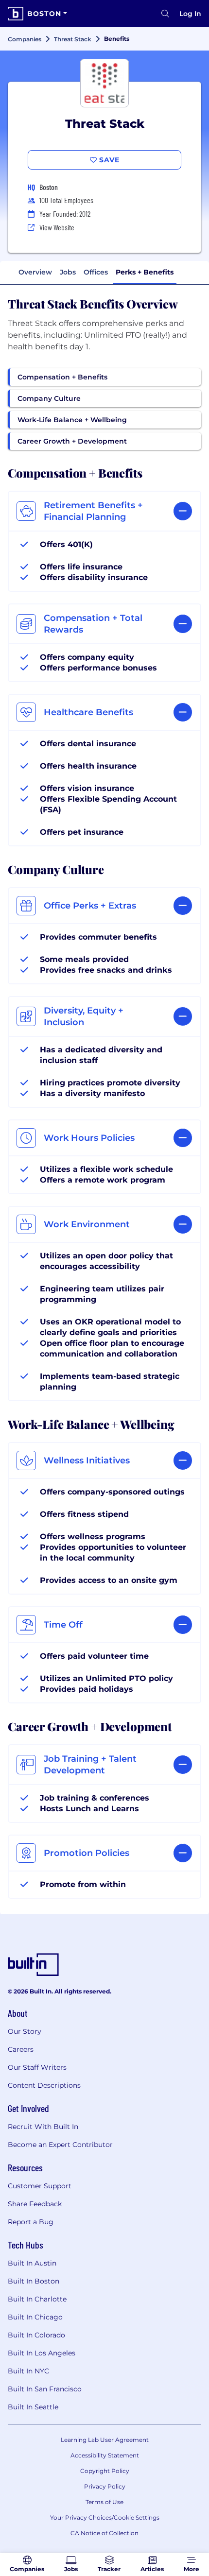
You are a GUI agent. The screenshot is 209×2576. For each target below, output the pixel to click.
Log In (190, 14)
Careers (21, 2049)
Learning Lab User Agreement (105, 2440)
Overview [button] (35, 272)
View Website (57, 227)
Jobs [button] (68, 272)
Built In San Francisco (45, 2389)
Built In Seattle (33, 2407)
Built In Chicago (35, 2317)
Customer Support (40, 2186)
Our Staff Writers (37, 2067)
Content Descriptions (44, 2085)
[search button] (165, 14)
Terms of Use (104, 2502)
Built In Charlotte (37, 2299)
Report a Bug (31, 2222)
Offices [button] (96, 272)
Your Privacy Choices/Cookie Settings (105, 2517)
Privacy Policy (105, 2486)
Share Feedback (35, 2204)
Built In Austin (32, 2263)
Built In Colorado (36, 2335)
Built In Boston (34, 2281)
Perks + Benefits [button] (145, 272)
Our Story (25, 2031)
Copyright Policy (105, 2471)
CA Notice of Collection (104, 2533)
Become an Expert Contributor (60, 2145)
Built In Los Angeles (42, 2353)
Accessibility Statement (105, 2455)
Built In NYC (28, 2371)
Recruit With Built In (43, 2127)
